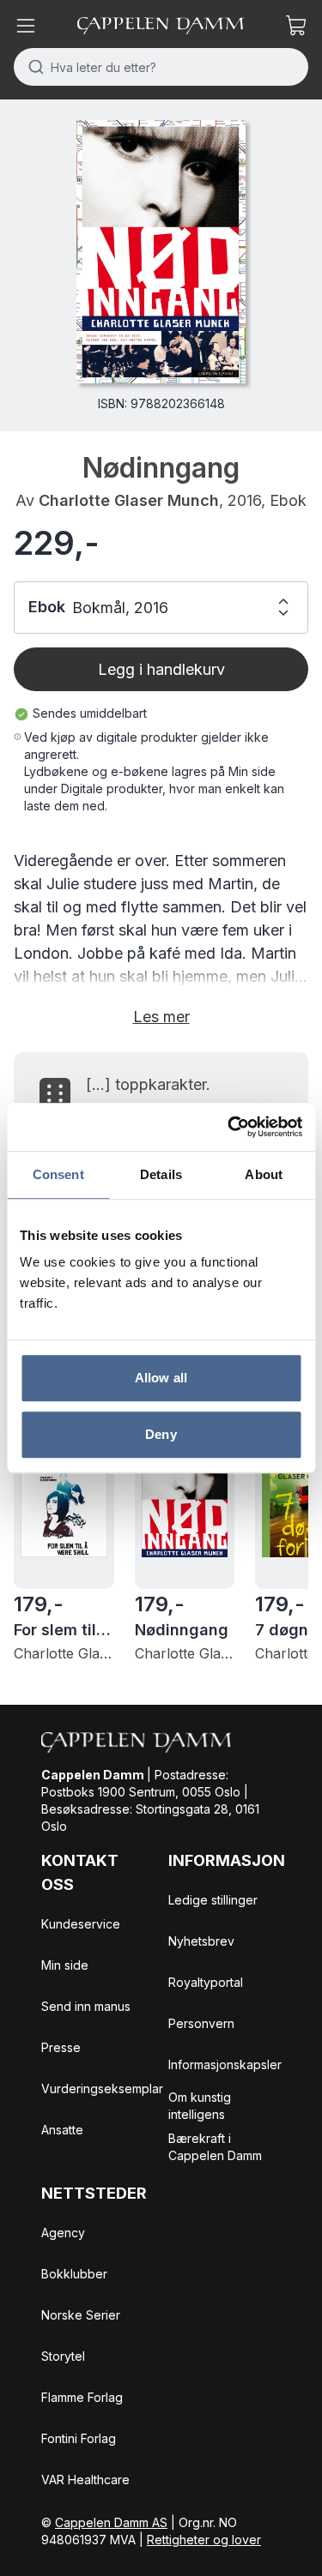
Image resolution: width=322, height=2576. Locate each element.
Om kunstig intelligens (200, 2106)
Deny (161, 1434)
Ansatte (62, 2130)
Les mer (161, 1017)
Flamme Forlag (82, 2397)
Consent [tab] (58, 1174)
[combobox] (161, 67)
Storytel (63, 2356)
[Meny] (26, 26)
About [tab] (264, 1174)
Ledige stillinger (213, 1900)
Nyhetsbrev (201, 1941)
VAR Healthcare (85, 2480)
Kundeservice (81, 1924)
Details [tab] (161, 1174)
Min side (65, 1965)
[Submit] (32, 67)
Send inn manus (86, 2006)
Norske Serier (81, 2315)
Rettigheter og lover (204, 2540)
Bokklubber (74, 2274)
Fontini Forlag (79, 2438)
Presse (61, 2047)
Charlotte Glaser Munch (129, 500)
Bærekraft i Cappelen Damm (215, 2147)
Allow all (161, 1378)
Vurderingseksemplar (102, 2088)
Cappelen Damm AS (111, 2522)
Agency (63, 2233)
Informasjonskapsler (225, 2064)
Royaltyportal (206, 1982)
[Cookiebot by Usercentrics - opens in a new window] (229, 1127)
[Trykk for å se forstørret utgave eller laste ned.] (161, 252)
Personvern (201, 2023)
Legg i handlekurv (161, 669)
